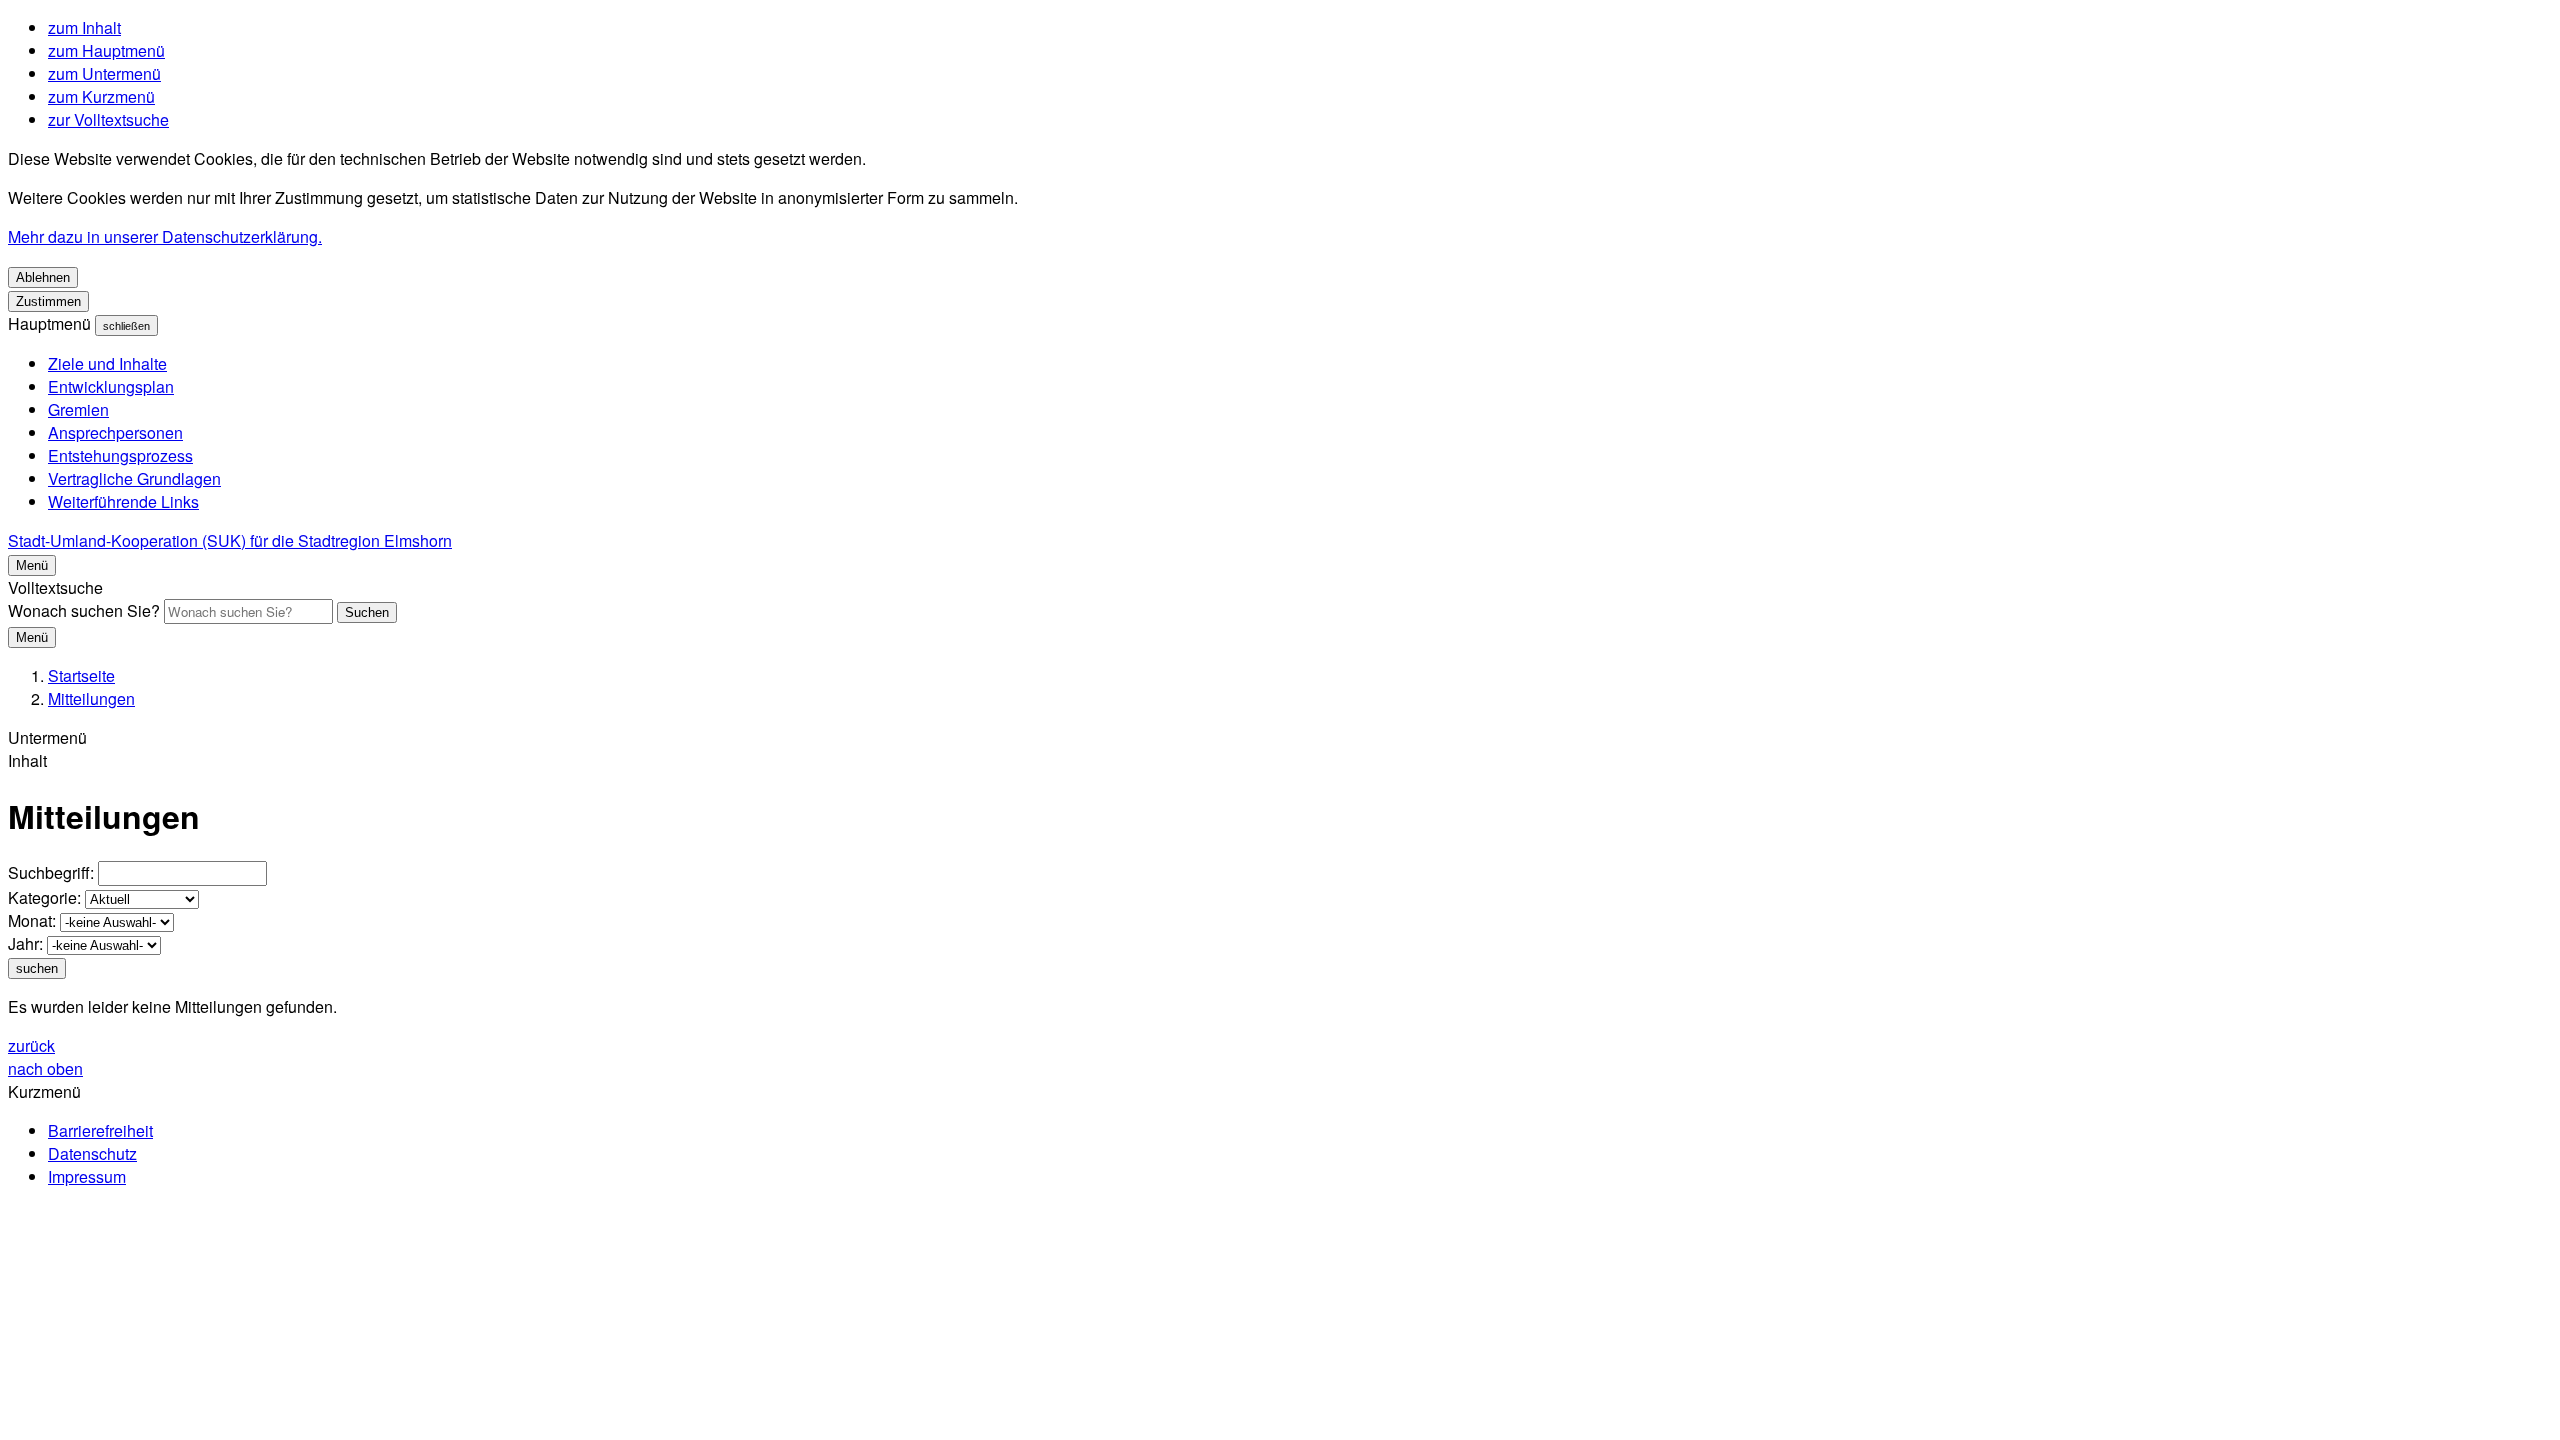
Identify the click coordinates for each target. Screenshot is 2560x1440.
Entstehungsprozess (120, 455)
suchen (37, 968)
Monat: (32, 920)
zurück (31, 1045)
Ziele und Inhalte (107, 363)
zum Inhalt (84, 27)
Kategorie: (44, 897)
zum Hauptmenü (106, 50)
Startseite (81, 675)
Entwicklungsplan (111, 386)
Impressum (87, 1176)
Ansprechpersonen (115, 432)
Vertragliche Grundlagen (134, 478)
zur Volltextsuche (108, 119)
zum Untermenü (104, 73)
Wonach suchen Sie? (84, 610)
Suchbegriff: (51, 872)
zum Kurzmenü (101, 96)
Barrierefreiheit (100, 1130)
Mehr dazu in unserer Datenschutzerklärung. (165, 236)
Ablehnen (43, 277)
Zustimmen (48, 301)
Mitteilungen (91, 698)
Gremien (78, 409)
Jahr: (25, 943)
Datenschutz (92, 1153)
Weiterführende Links (123, 501)
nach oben (45, 1068)
